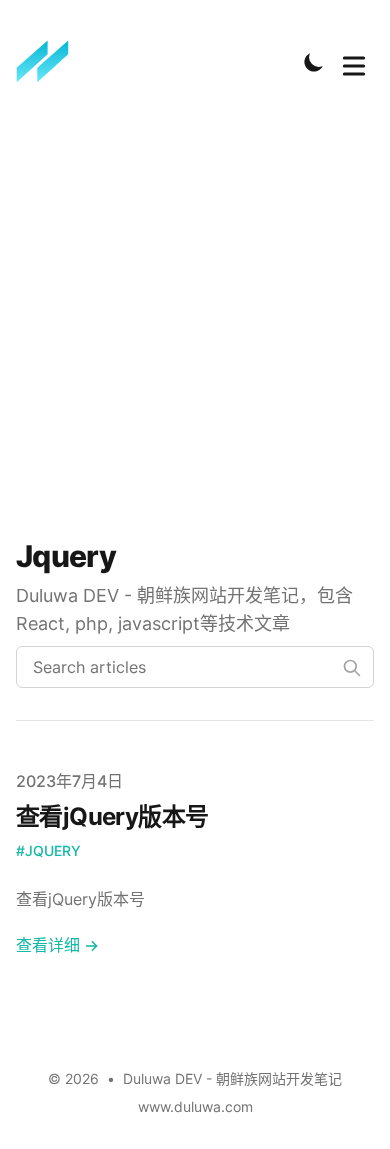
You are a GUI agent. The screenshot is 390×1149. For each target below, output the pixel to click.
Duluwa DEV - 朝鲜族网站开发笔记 (232, 1078)
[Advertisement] (195, 319)
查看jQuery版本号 (112, 816)
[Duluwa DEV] (49, 62)
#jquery (48, 850)
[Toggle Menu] (354, 62)
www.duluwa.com (195, 1106)
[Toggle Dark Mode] (314, 62)
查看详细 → (57, 945)
